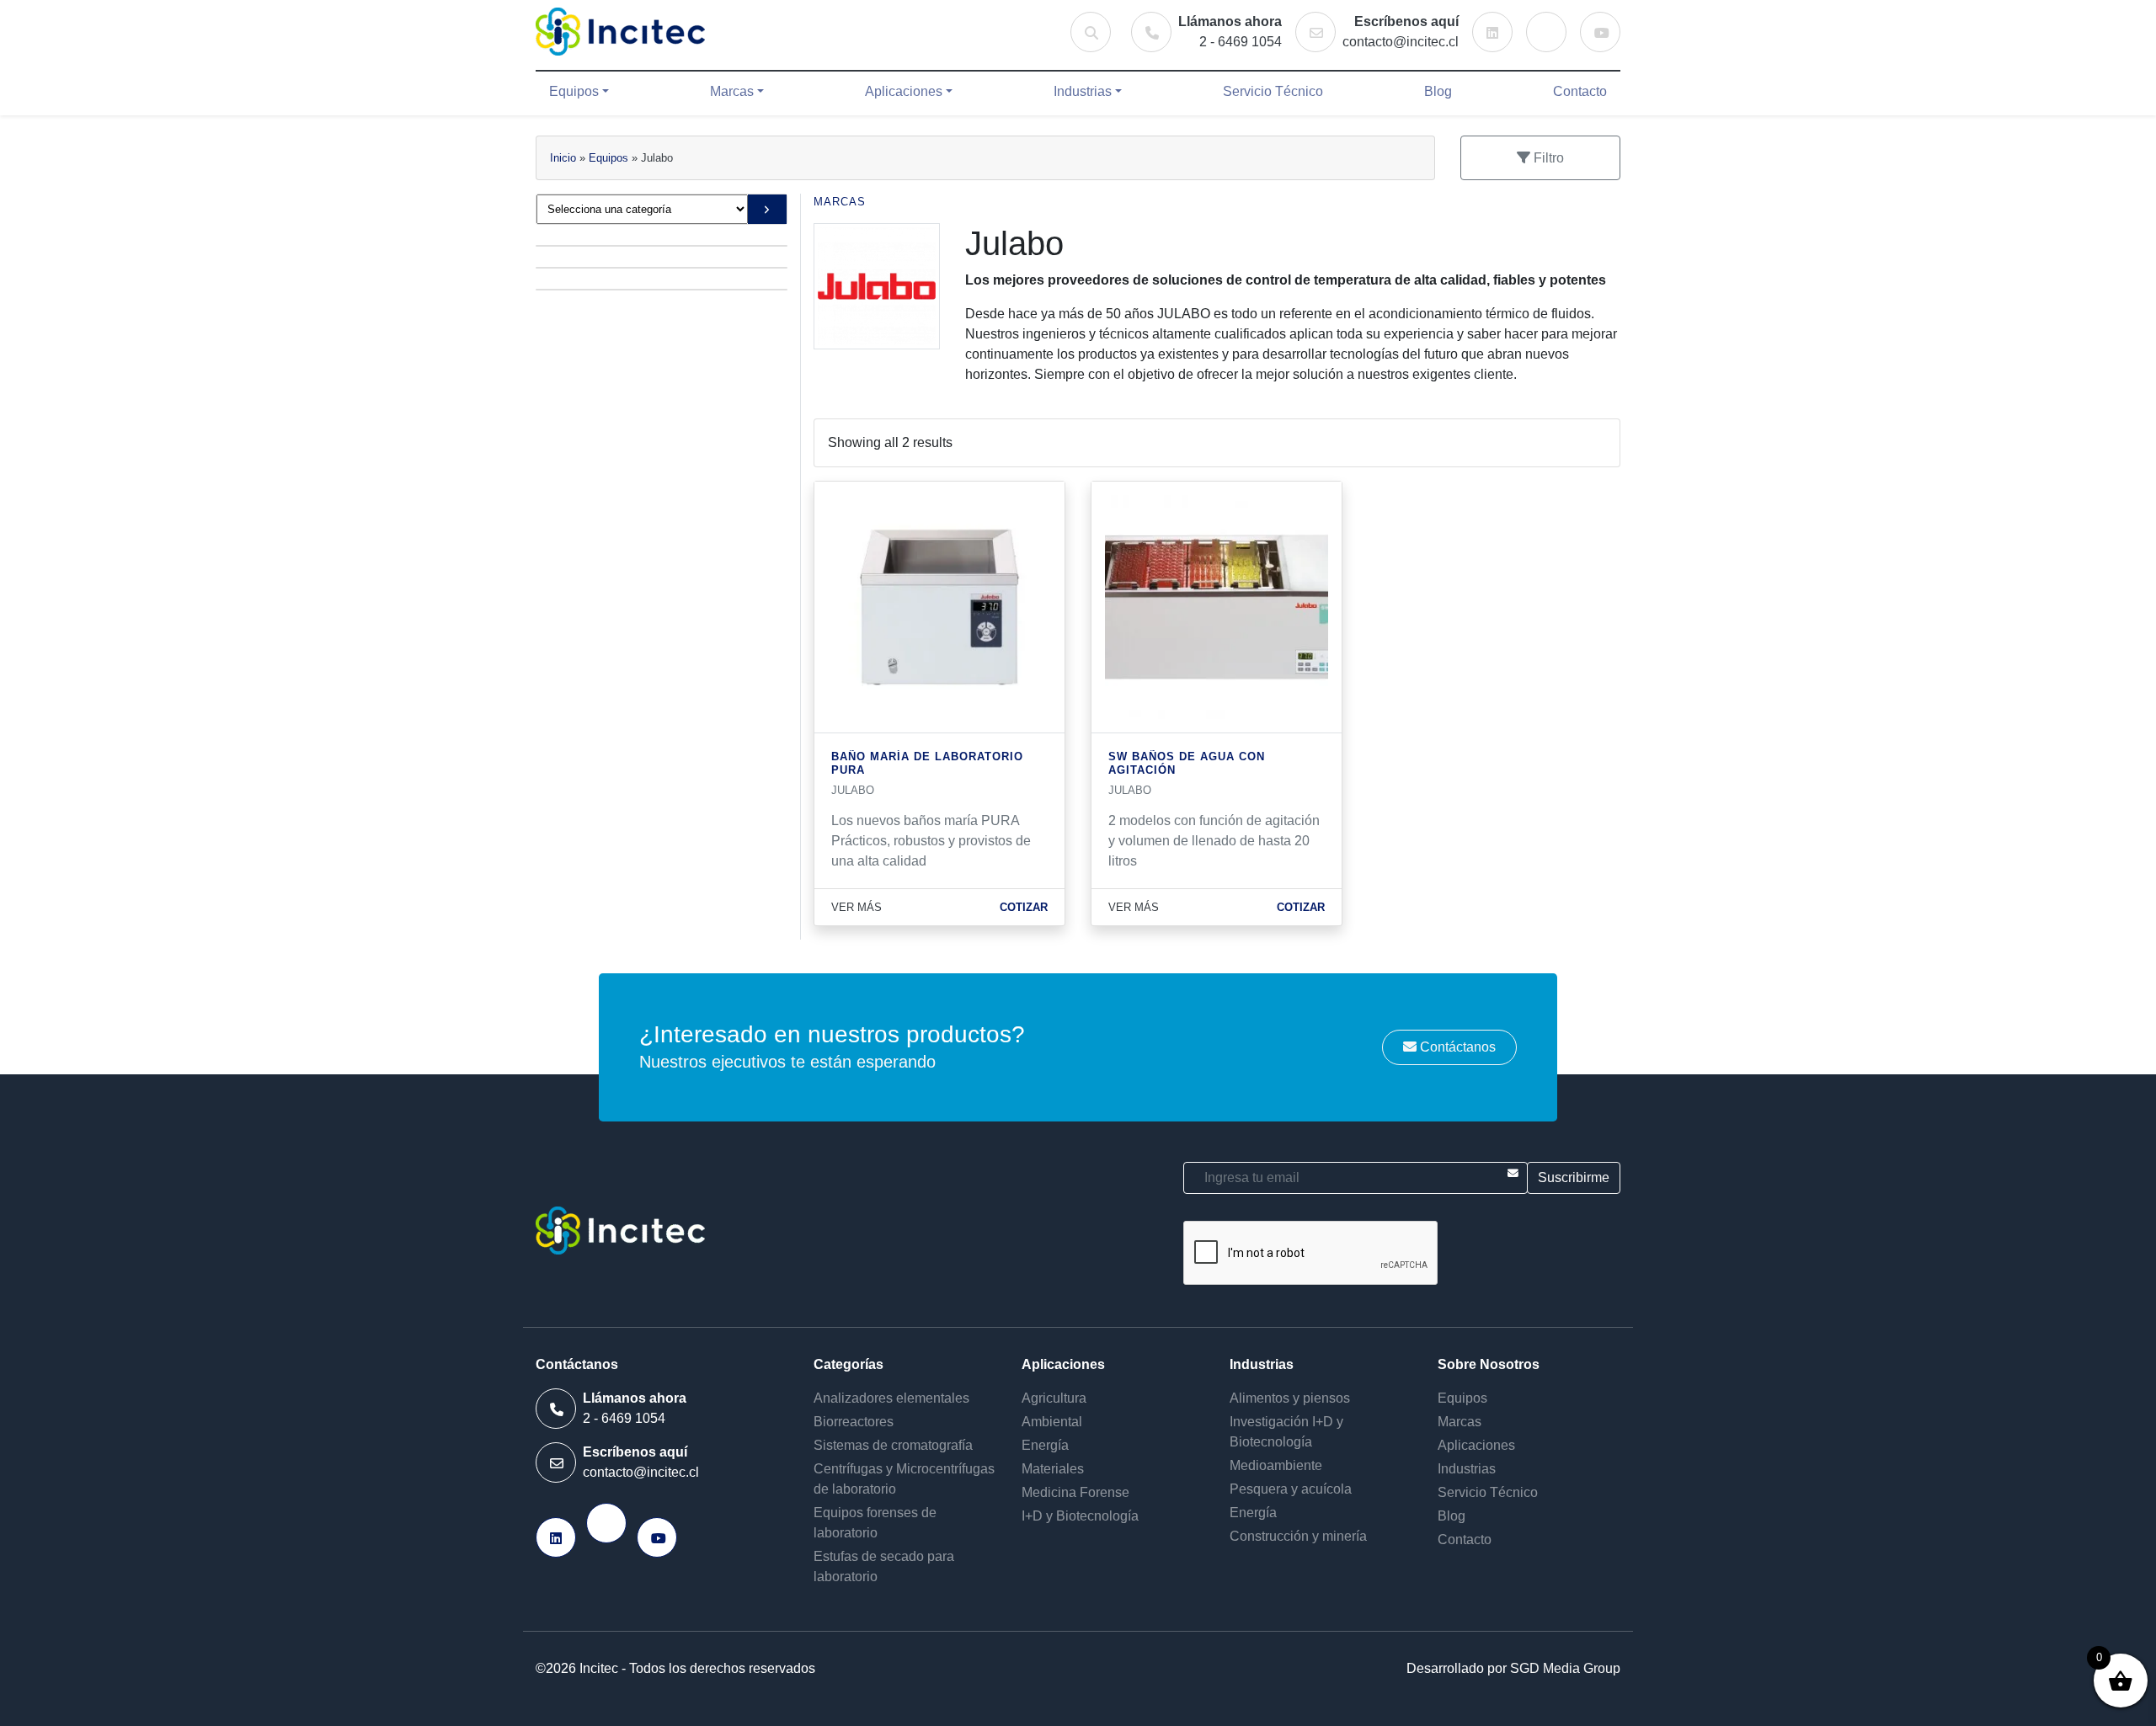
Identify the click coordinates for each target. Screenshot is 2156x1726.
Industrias (1083, 91)
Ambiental (1052, 1422)
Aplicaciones (904, 91)
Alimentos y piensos (1290, 1398)
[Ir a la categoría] (767, 209)
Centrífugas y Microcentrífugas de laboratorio (904, 1479)
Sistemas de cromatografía (893, 1445)
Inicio (563, 158)
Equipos (574, 91)
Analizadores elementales (891, 1398)
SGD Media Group (1565, 1668)
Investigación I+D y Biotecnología (1286, 1432)
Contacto (1580, 91)
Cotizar (1024, 907)
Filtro (1547, 158)
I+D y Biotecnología (1080, 1516)
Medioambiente (1276, 1465)
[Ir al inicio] (620, 32)
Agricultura (1054, 1398)
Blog (1438, 91)
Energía (1045, 1445)
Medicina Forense (1075, 1492)
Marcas (732, 91)
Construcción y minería (1298, 1536)
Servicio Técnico (1273, 91)
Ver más (857, 907)
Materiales (1053, 1469)
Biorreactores (854, 1422)
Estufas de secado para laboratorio (884, 1566)
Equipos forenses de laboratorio (875, 1523)
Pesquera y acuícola (1291, 1489)
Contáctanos (1456, 1047)
